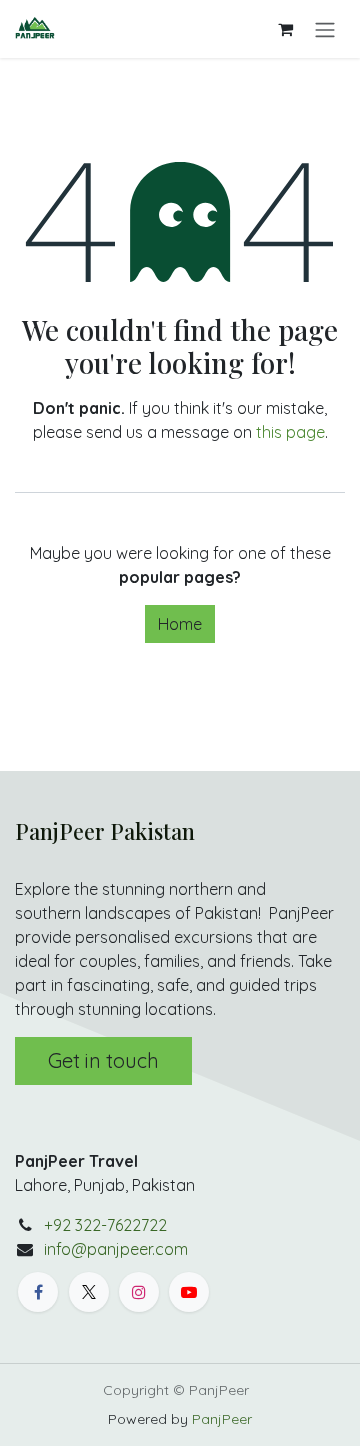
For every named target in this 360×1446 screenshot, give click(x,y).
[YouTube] (189, 1292)
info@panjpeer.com (116, 1249)
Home (180, 624)
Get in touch (103, 1060)
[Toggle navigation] (325, 29)
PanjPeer (222, 1419)
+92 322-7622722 (105, 1225)
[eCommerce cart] (285, 29)
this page (290, 432)
